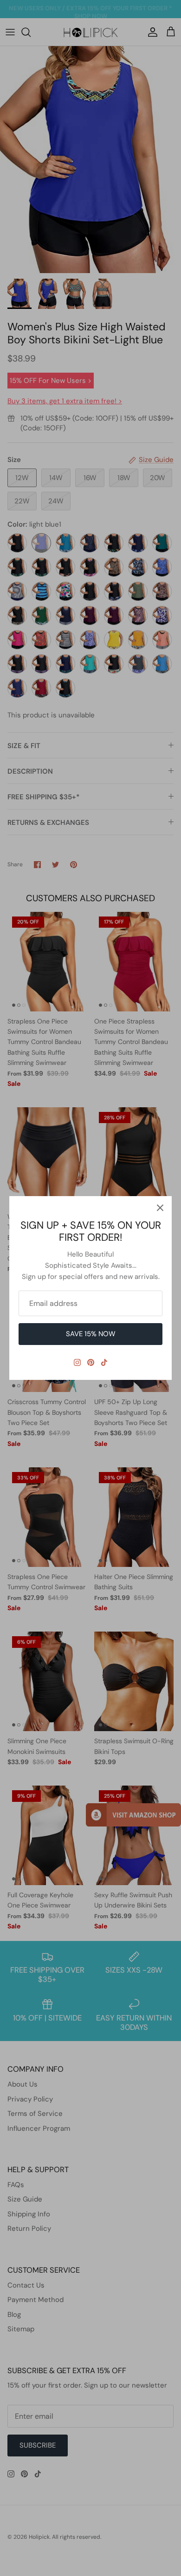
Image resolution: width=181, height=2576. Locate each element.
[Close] (160, 1208)
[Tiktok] (104, 1362)
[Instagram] (77, 1362)
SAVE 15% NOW (91, 1334)
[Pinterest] (91, 1362)
